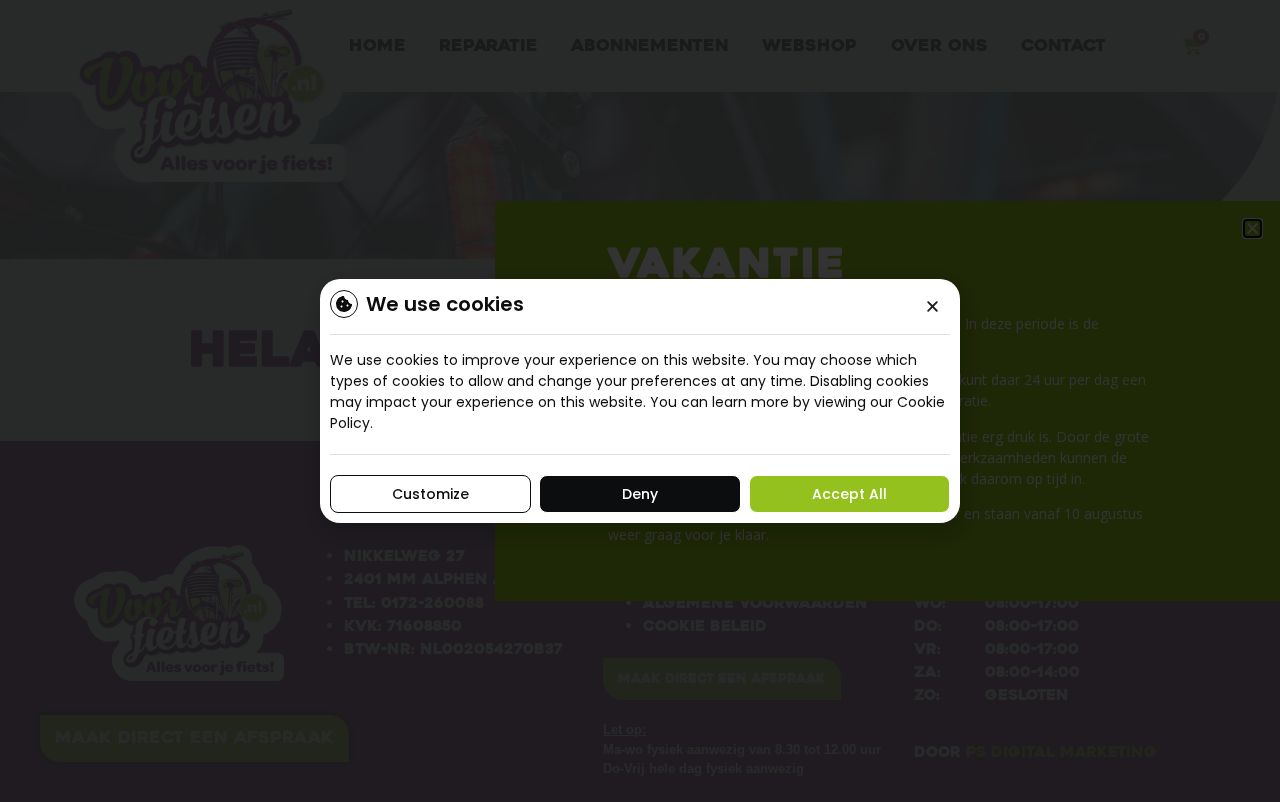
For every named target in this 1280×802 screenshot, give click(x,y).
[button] (932, 306)
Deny (640, 494)
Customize (430, 494)
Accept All (849, 494)
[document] (640, 401)
